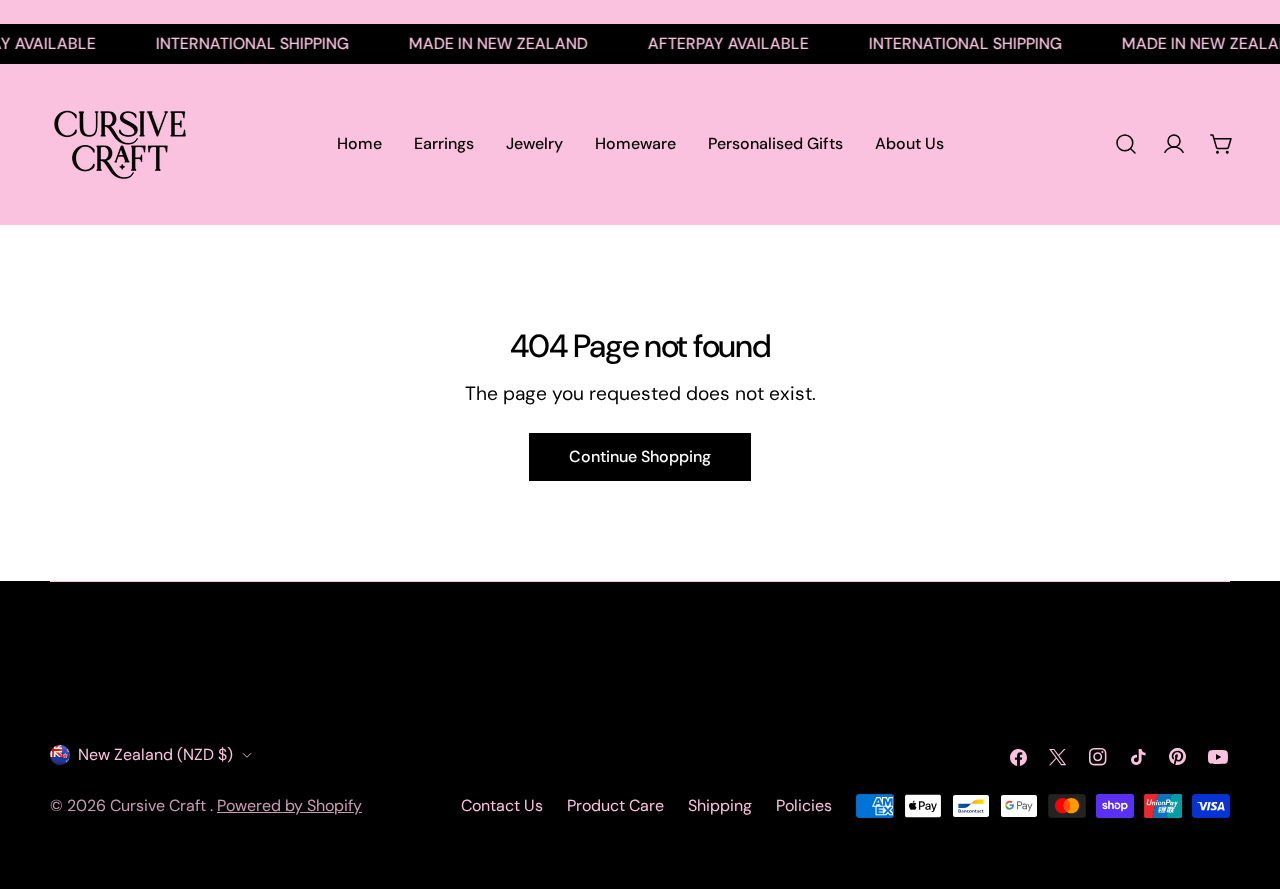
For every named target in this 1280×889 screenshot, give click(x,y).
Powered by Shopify (289, 805)
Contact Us (502, 805)
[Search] (1126, 144)
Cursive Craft (160, 805)
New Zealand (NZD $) (155, 754)
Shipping (720, 805)
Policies (804, 805)
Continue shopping (640, 456)
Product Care (615, 805)
